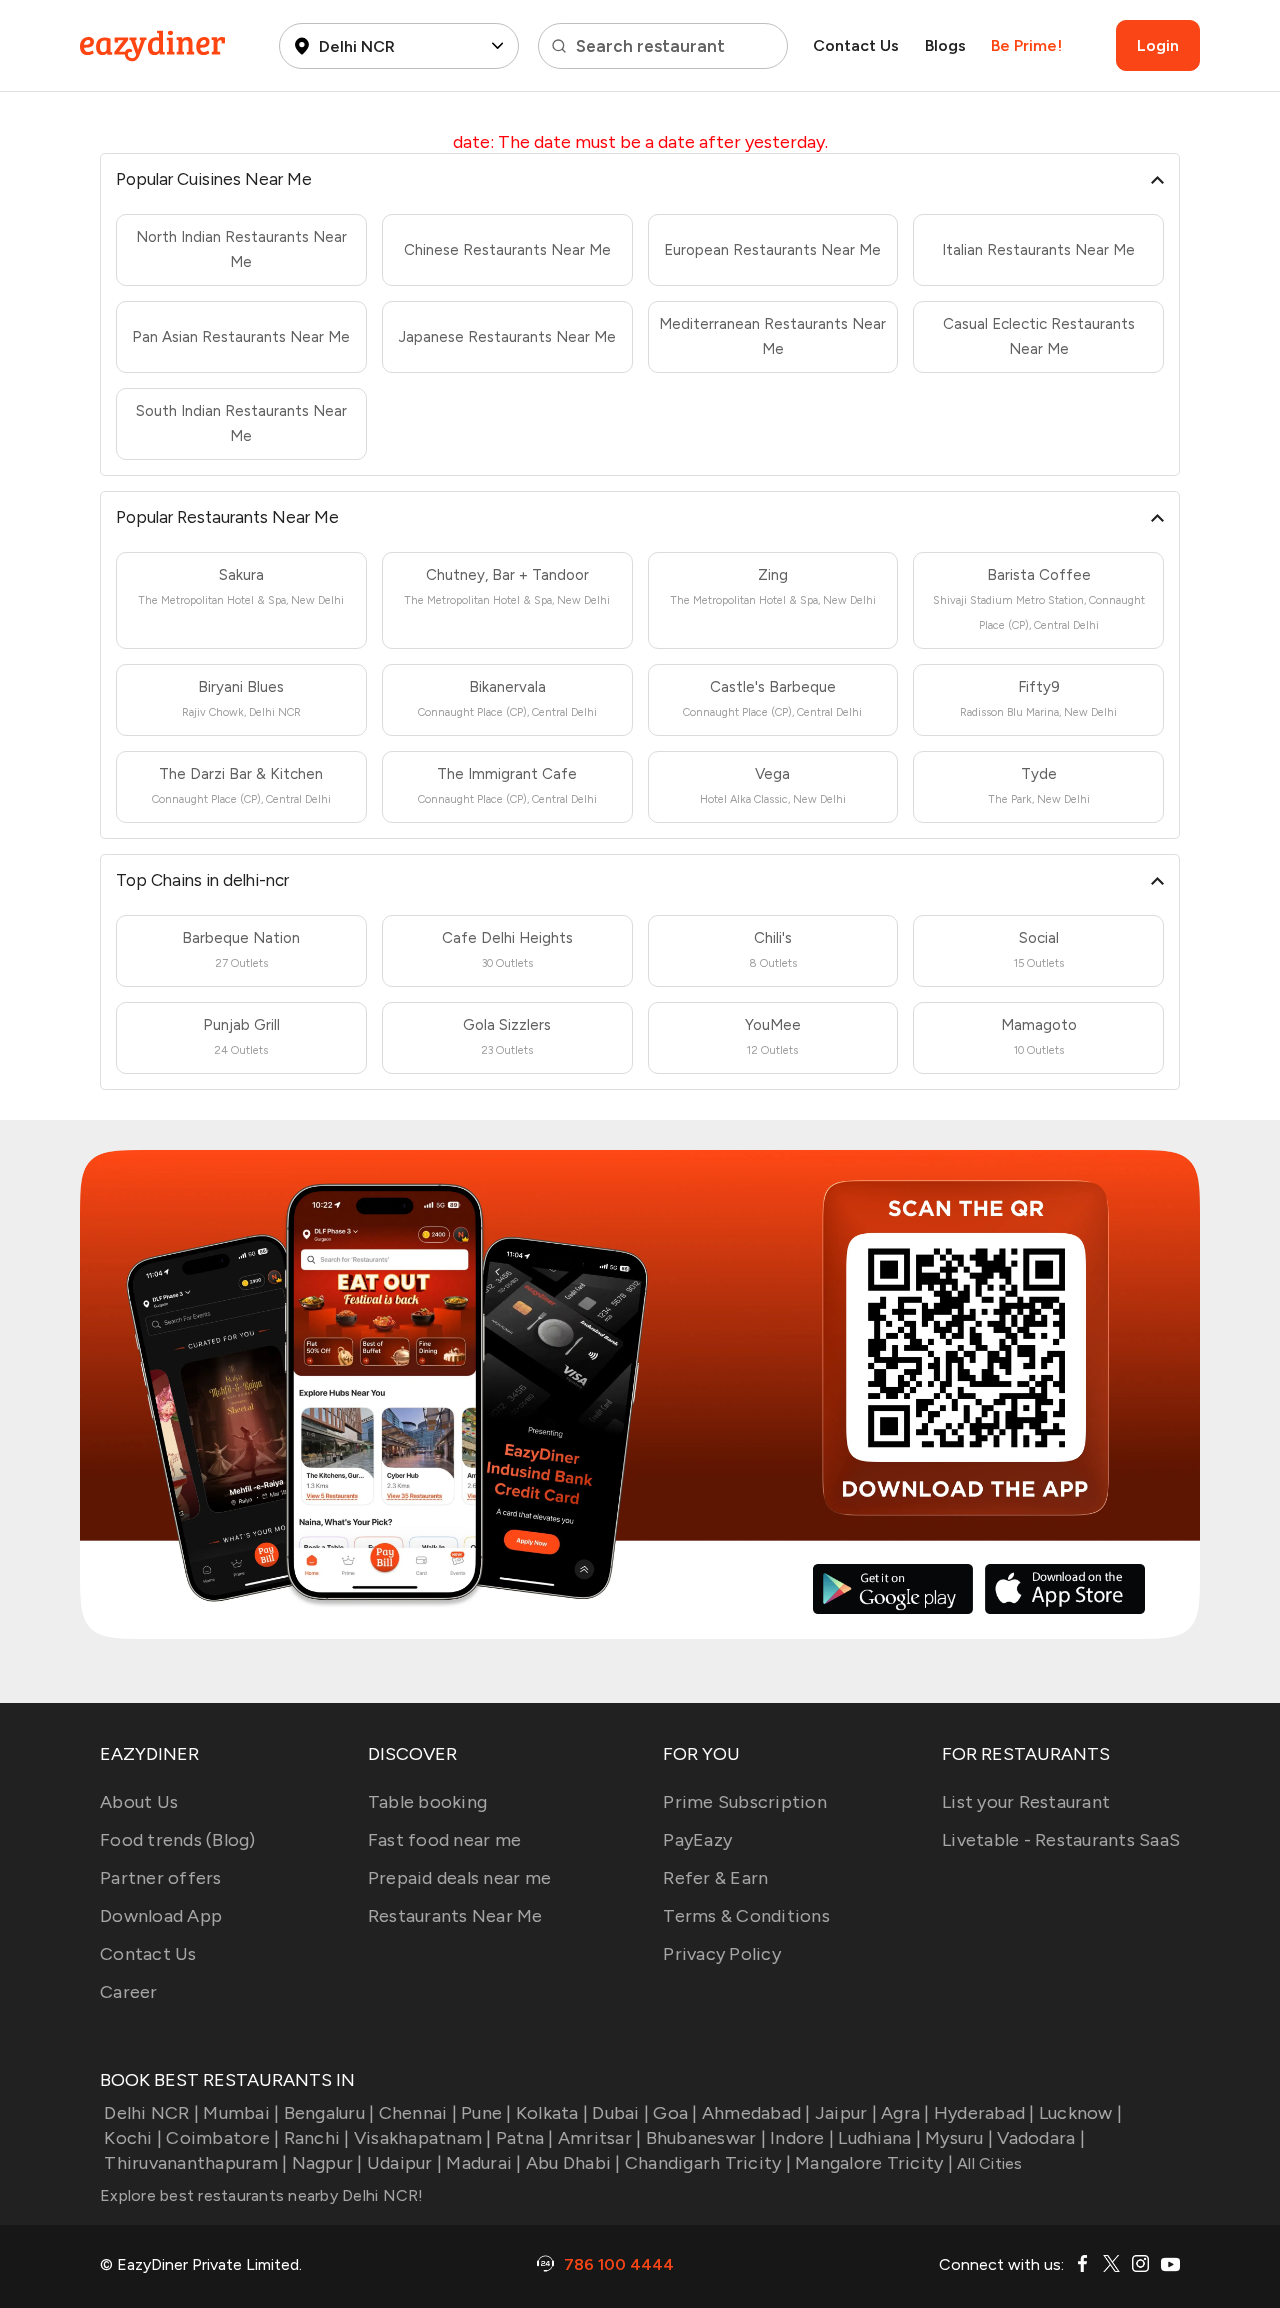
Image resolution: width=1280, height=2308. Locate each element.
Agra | (905, 2113)
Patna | (525, 2138)
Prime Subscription (745, 1802)
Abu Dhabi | (573, 2163)
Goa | (675, 2113)
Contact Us (856, 45)
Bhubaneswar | (706, 2138)
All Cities (988, 2163)
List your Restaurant (1026, 1802)
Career (129, 1992)
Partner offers (161, 1878)
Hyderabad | (984, 2113)
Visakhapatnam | (423, 2138)
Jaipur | (846, 2113)
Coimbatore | (222, 2138)
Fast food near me (444, 1840)
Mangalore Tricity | (874, 2163)
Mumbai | (241, 2113)
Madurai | (483, 2163)
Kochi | (133, 2138)
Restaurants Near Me (455, 1916)
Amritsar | (600, 2138)
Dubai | (620, 2113)
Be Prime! (1026, 45)
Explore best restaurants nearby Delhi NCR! (262, 2195)
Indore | (802, 2138)
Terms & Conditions (746, 1916)
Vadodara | (1041, 2138)
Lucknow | (1080, 2113)
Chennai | (418, 2113)
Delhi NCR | (151, 2113)
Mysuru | (959, 2138)
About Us (139, 1802)
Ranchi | (316, 2138)
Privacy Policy (722, 1954)
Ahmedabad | (756, 2113)
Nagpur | (327, 2163)
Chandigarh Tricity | (708, 2163)
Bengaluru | (329, 2113)
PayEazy (697, 1840)
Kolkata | (552, 2113)
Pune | (486, 2113)
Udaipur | (404, 2163)
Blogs (945, 45)
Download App (161, 1916)
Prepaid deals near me (459, 1878)
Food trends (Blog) (178, 1840)
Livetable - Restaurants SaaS (1061, 1840)
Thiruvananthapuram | (195, 2163)
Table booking (427, 1802)
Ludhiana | (879, 2138)
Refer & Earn (715, 1878)
